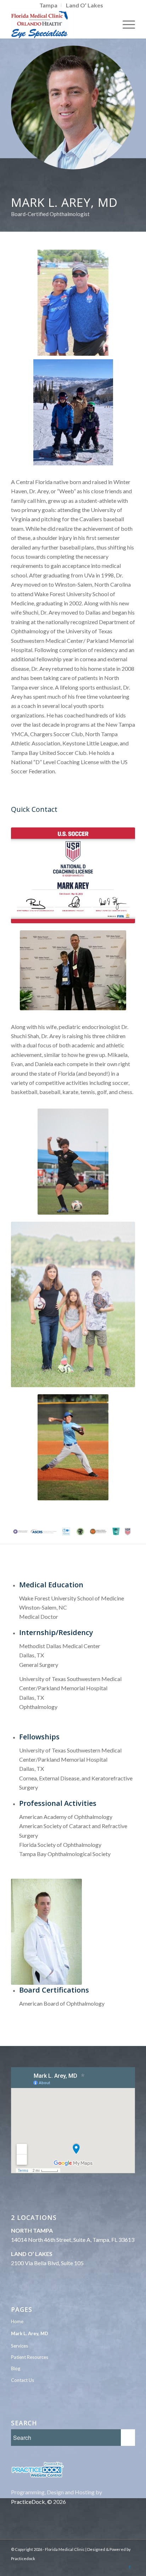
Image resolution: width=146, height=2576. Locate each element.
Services (19, 2346)
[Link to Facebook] (130, 2567)
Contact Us (23, 2380)
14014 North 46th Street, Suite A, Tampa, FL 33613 (73, 2240)
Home (17, 2321)
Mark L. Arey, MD (30, 2333)
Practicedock (23, 2558)
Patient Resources (30, 2357)
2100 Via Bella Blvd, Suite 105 (47, 2263)
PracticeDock (28, 2502)
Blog (16, 2368)
